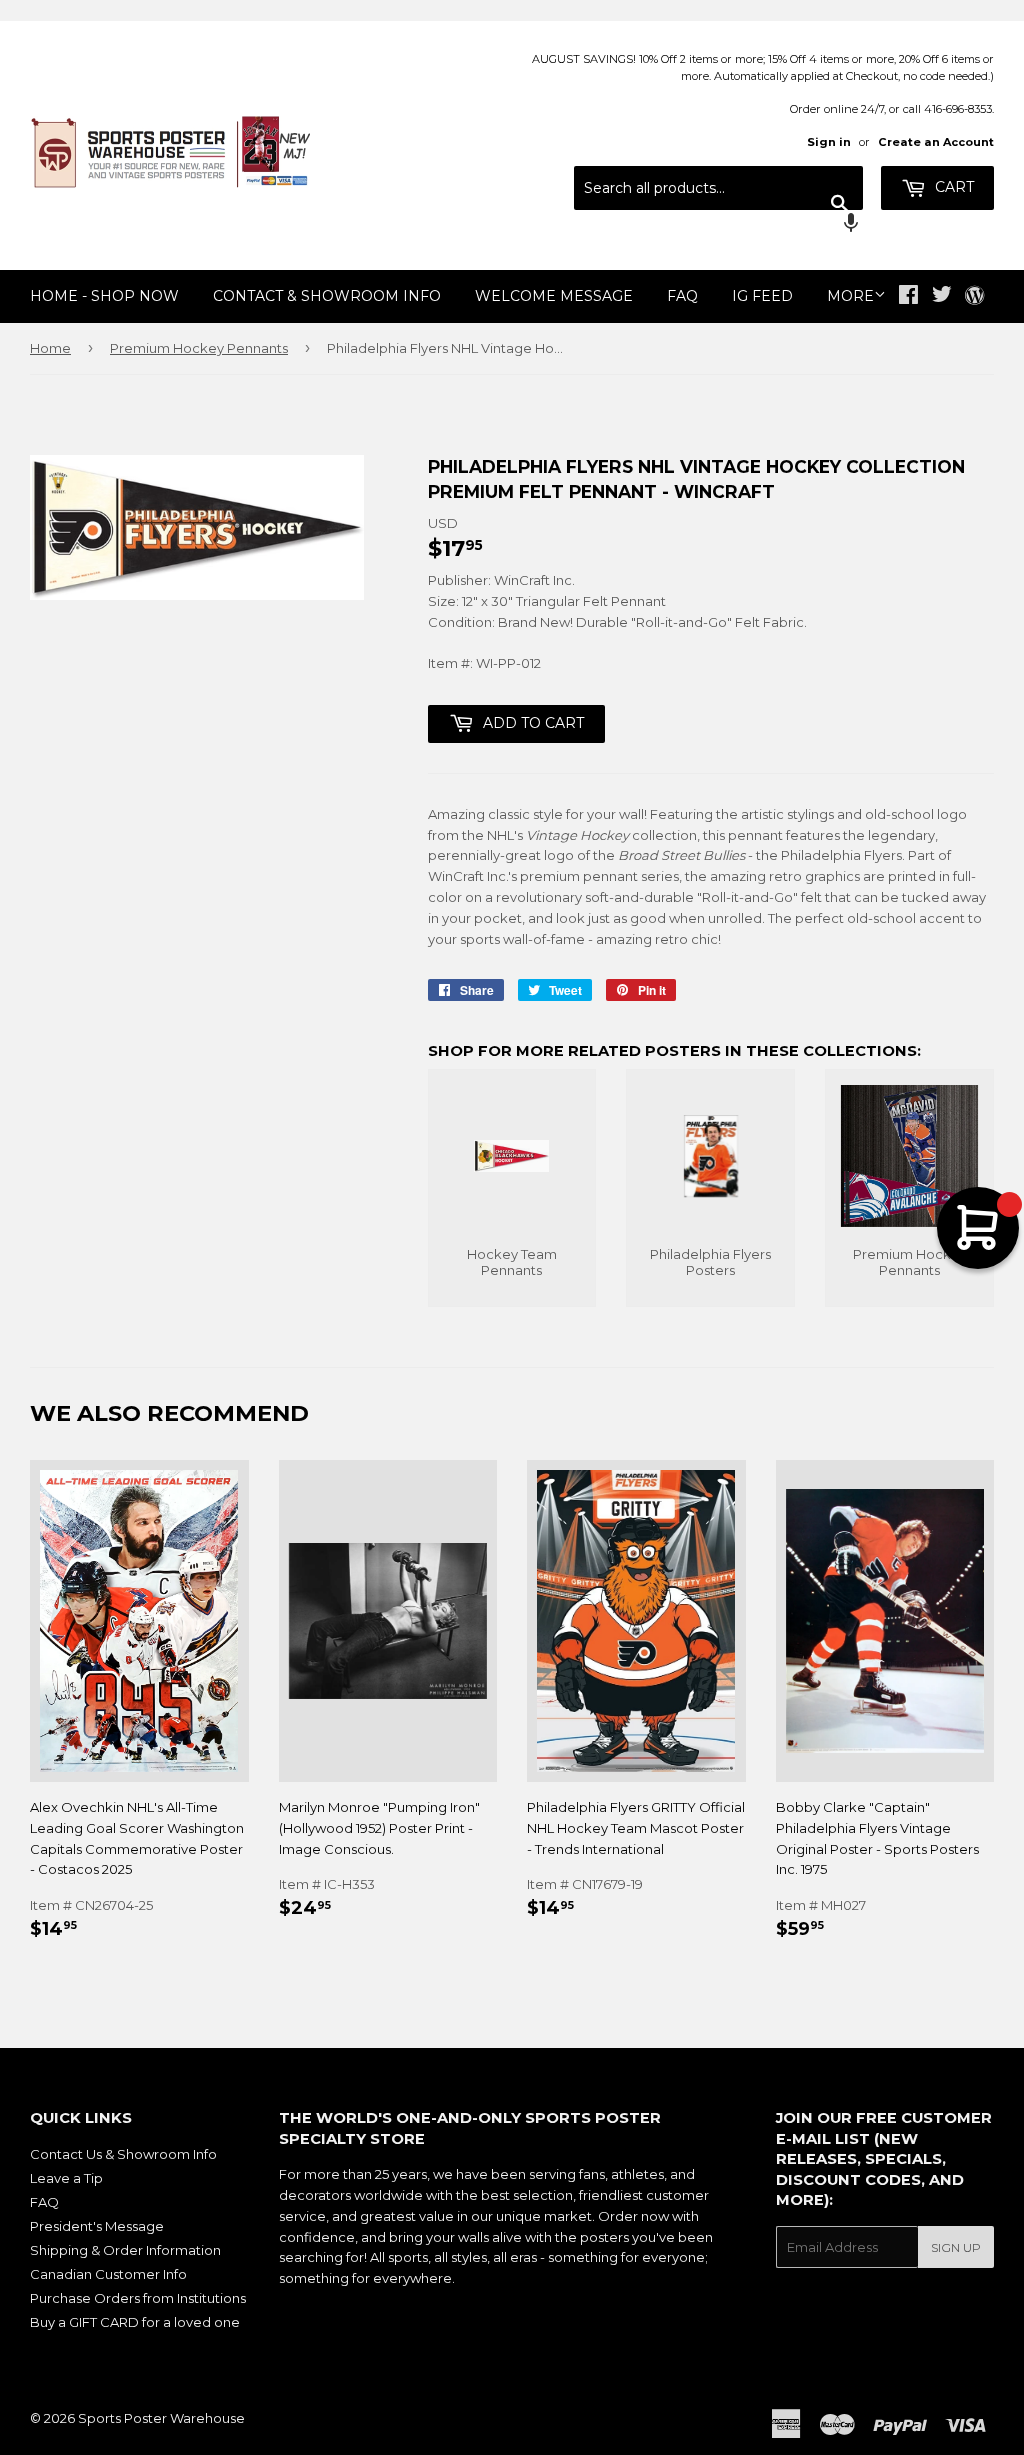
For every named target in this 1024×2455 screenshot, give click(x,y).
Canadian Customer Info (108, 2274)
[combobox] (718, 188)
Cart (952, 187)
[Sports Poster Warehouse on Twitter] (942, 297)
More (850, 296)
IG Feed (762, 296)
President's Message (97, 2226)
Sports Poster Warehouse (161, 2418)
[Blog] (974, 297)
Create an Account (936, 142)
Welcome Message (554, 296)
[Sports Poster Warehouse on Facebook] (908, 297)
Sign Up (956, 2247)
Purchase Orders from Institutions (138, 2298)
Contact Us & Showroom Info (123, 2154)
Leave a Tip (66, 2178)
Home (50, 348)
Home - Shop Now (104, 296)
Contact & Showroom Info (327, 296)
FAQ (682, 296)
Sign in (829, 142)
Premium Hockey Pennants (199, 348)
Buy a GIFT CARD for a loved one (135, 2322)
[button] (718, 225)
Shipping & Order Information (125, 2250)
